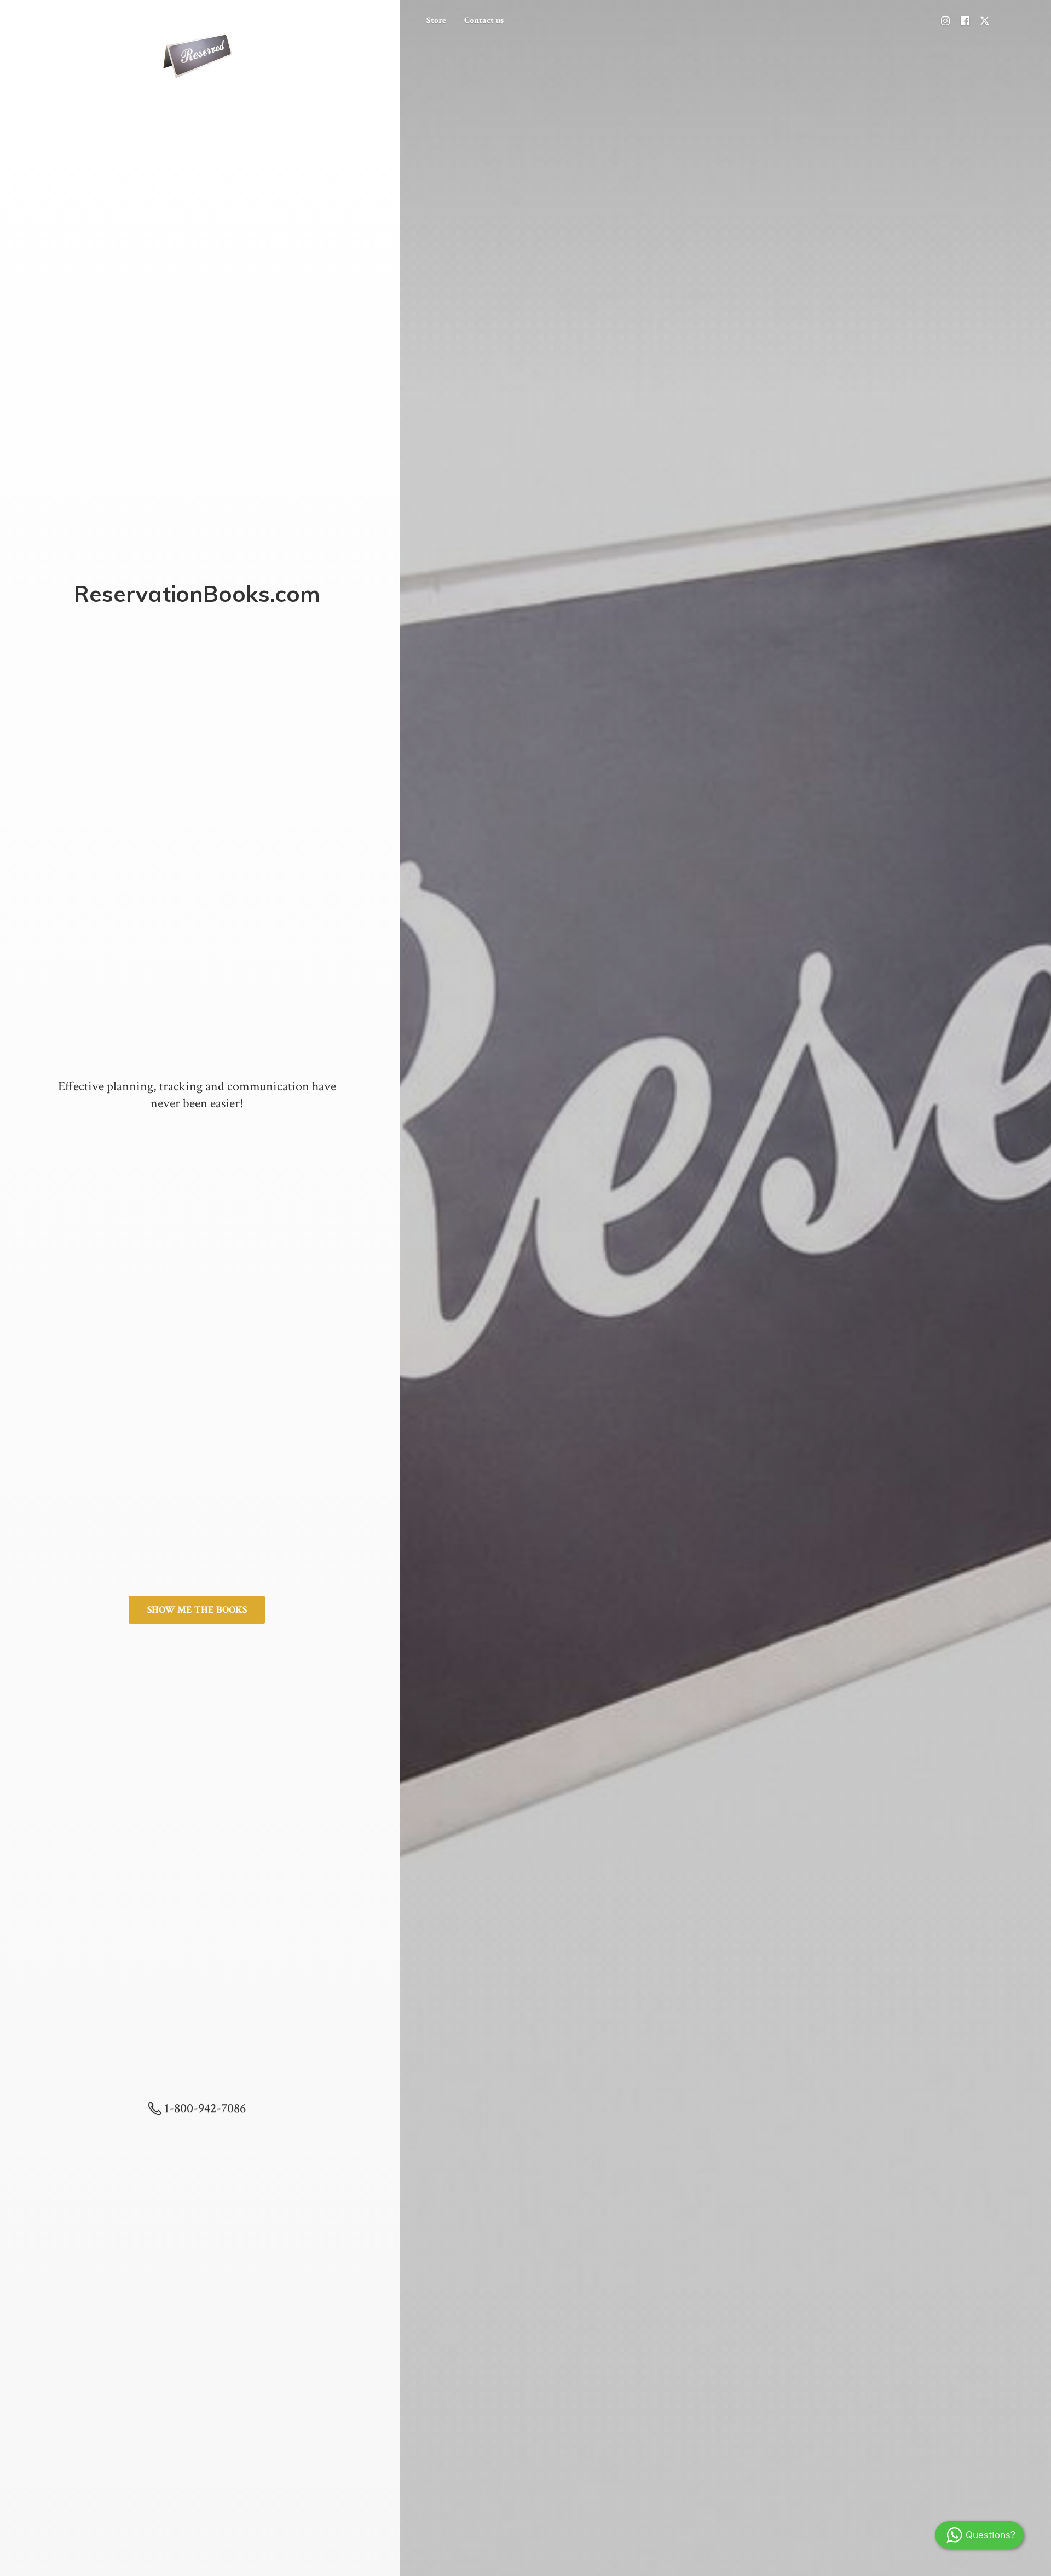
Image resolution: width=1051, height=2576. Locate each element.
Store (436, 21)
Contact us (484, 21)
